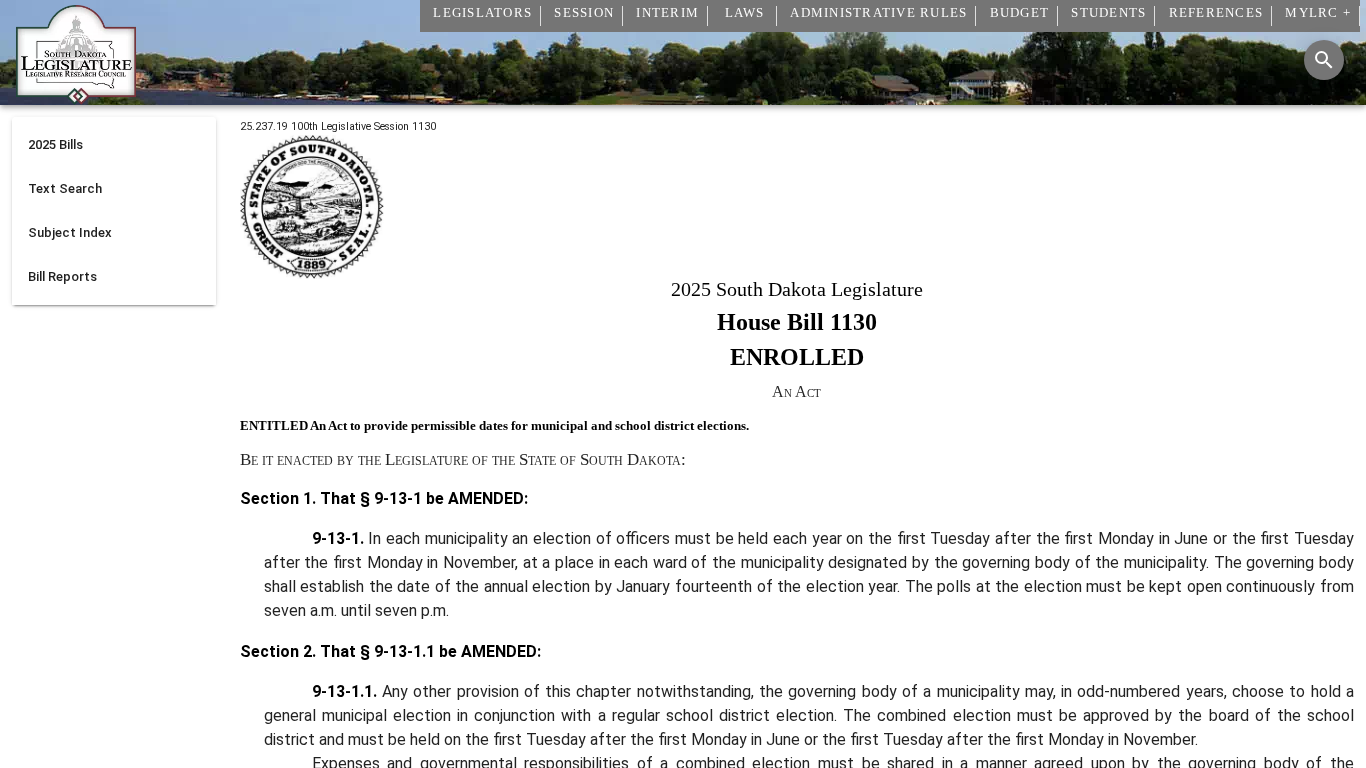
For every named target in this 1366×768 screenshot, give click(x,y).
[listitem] (114, 145)
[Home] (76, 97)
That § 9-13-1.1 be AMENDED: (428, 651)
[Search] (1324, 60)
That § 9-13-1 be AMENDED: (422, 498)
